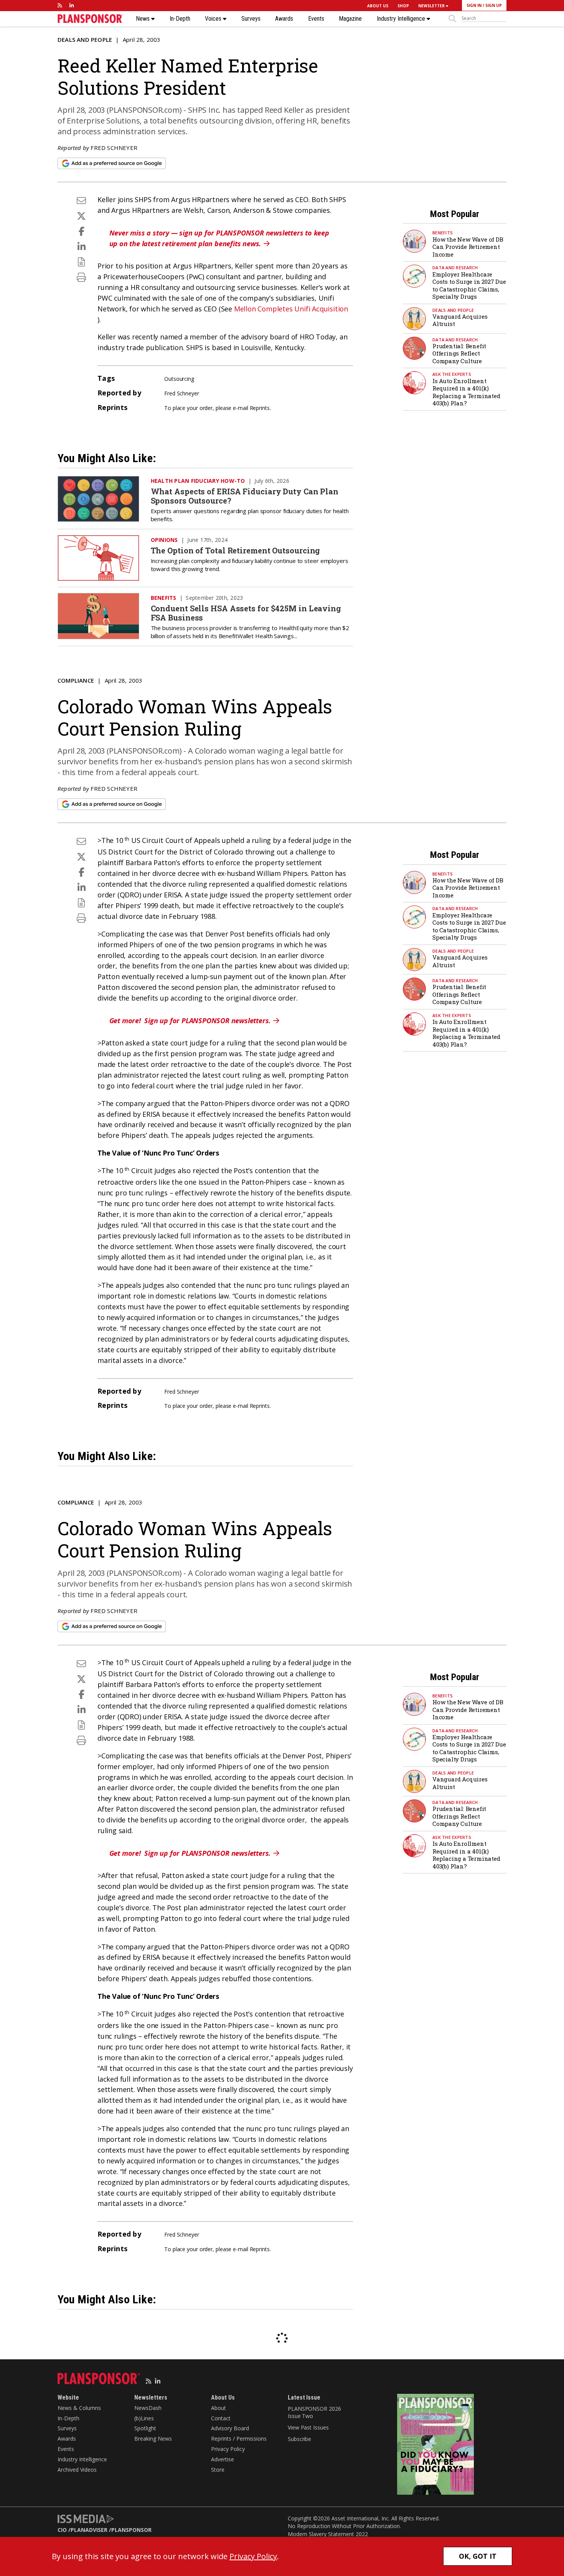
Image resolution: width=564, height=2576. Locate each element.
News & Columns (79, 2408)
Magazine (350, 19)
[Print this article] (81, 277)
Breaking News (153, 2439)
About (219, 2408)
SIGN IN (474, 5)
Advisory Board (230, 2428)
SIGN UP (494, 5)
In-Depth (180, 19)
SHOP (403, 6)
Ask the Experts (452, 374)
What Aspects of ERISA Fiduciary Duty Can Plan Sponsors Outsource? (245, 496)
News (143, 19)
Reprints (260, 408)
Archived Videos (77, 2470)
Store (218, 2470)
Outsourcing (179, 379)
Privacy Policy (228, 2449)
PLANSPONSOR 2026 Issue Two (314, 2412)
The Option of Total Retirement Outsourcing (236, 550)
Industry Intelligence (402, 19)
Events (316, 19)
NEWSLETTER (432, 6)
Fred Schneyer (114, 148)
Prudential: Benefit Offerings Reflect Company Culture (459, 353)
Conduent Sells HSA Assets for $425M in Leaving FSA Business (246, 613)
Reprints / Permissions (239, 2439)
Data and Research (455, 267)
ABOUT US (378, 6)
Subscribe (299, 2439)
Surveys (251, 19)
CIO (62, 2530)
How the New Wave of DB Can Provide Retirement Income (468, 247)
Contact (221, 2418)
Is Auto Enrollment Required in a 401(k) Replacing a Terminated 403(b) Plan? (466, 392)
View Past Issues (308, 2427)
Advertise (223, 2459)
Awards (284, 19)
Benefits (443, 233)
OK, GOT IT (478, 2556)
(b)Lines (144, 2418)
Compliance (76, 680)
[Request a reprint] (81, 262)
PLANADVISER (89, 2530)
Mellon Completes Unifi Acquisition (291, 309)
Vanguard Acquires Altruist (460, 320)
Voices (214, 19)
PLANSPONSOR (131, 2530)
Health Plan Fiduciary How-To (198, 481)
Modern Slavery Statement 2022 (328, 2534)
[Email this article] (81, 200)
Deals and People (85, 40)
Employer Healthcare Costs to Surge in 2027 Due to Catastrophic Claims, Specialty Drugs (469, 286)
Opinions (164, 540)
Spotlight (145, 2428)
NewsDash (148, 2408)
